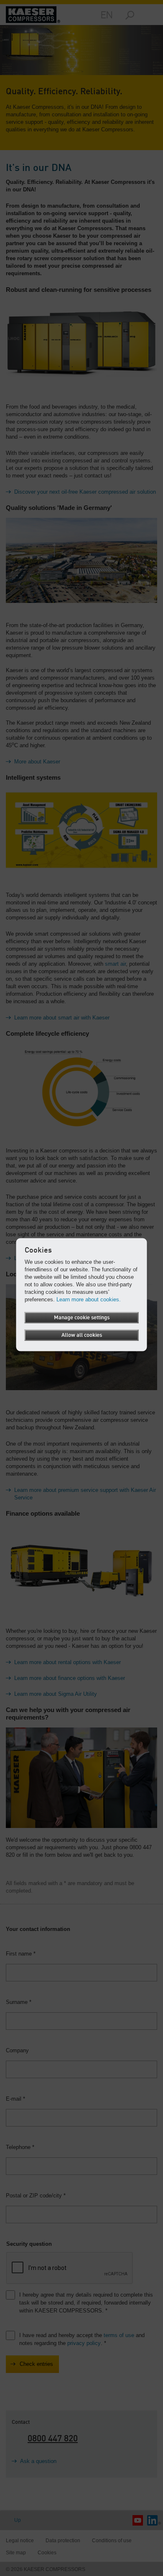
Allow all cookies (82, 1335)
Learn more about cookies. (89, 1299)
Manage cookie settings (82, 1318)
